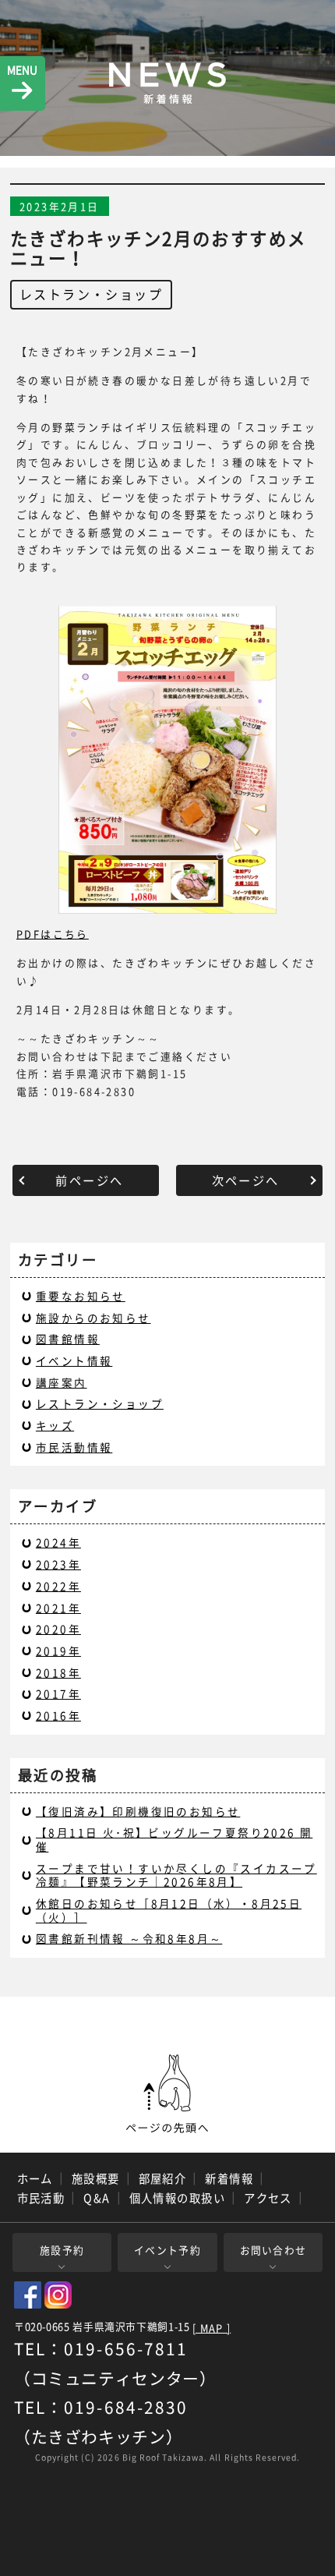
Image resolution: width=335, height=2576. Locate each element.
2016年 (58, 1715)
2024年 (58, 1542)
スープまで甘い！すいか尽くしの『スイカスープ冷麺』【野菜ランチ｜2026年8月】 (176, 1875)
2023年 (58, 1564)
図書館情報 (68, 1339)
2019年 (58, 1651)
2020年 (58, 1629)
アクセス (268, 2198)
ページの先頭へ (167, 2094)
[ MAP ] (212, 2328)
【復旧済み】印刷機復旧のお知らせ (138, 1811)
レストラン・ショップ (91, 294)
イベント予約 (167, 2250)
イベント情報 (74, 1361)
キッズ (55, 1425)
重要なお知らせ (81, 1296)
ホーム (35, 2178)
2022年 (58, 1586)
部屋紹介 (163, 2178)
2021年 (58, 1608)
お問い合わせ (273, 2250)
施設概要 (96, 2178)
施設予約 (62, 2250)
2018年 (58, 1672)
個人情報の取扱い (178, 2198)
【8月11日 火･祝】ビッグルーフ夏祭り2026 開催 (174, 1839)
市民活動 (41, 2198)
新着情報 (229, 2178)
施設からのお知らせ (93, 1318)
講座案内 (62, 1382)
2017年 (58, 1693)
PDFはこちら (53, 934)
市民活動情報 (74, 1447)
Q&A (97, 2198)
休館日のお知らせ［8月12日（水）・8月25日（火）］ (169, 1910)
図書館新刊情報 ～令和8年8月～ (129, 1938)
